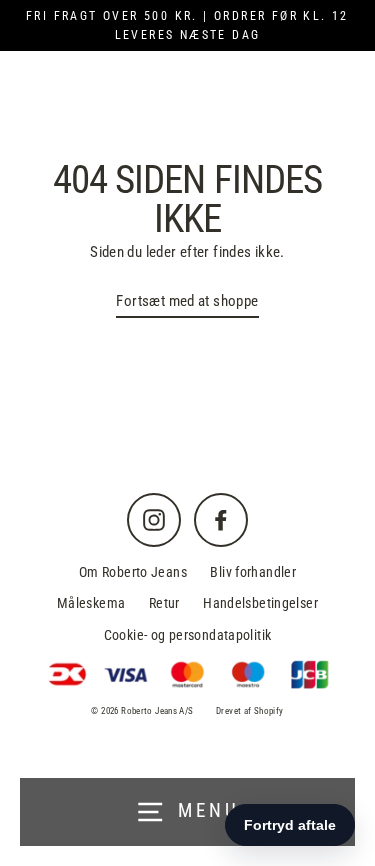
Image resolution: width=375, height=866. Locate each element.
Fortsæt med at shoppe (187, 301)
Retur (164, 603)
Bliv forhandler (253, 572)
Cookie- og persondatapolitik (188, 635)
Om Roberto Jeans (133, 572)
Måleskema (91, 603)
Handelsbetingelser (260, 603)
